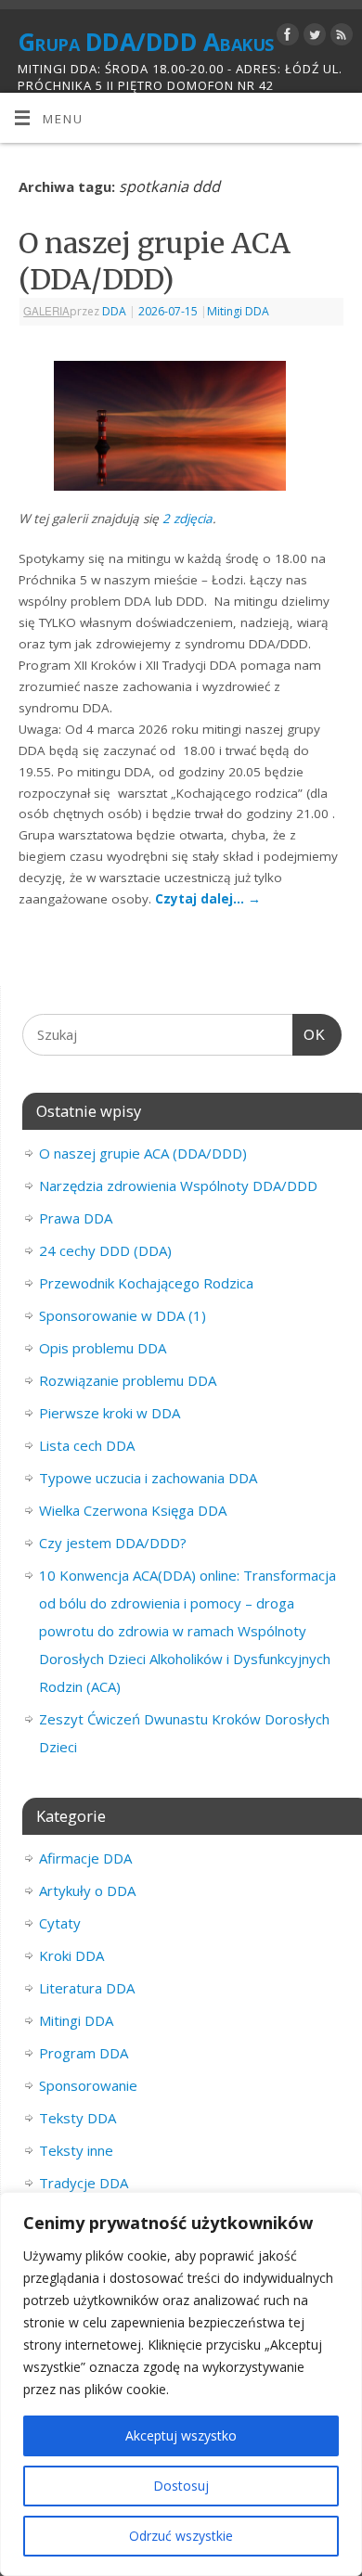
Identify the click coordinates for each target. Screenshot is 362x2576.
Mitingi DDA (238, 311)
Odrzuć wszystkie (181, 2536)
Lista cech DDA (87, 1445)
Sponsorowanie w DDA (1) (123, 1315)
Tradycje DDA (84, 2183)
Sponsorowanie (88, 2085)
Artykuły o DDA (87, 1890)
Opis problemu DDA (103, 1348)
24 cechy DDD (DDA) (105, 1250)
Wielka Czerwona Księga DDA (133, 1510)
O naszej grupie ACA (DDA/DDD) (155, 261)
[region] (181, 2384)
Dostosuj (181, 2486)
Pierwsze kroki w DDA (110, 1413)
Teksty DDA (78, 2118)
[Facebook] (285, 38)
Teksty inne (76, 2150)
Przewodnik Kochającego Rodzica (146, 1283)
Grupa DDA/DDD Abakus (146, 42)
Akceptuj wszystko (181, 2435)
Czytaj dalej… (208, 899)
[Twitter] (312, 38)
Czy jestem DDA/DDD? (113, 1543)
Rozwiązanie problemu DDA (128, 1380)
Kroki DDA (71, 1955)
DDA (114, 311)
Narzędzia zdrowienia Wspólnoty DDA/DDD (178, 1185)
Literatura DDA (87, 1988)
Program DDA (84, 2053)
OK (309, 1035)
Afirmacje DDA (85, 1858)
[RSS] (339, 38)
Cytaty (60, 1923)
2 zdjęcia (187, 519)
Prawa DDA (76, 1218)
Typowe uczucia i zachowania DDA (148, 1478)
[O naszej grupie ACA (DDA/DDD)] (181, 430)
